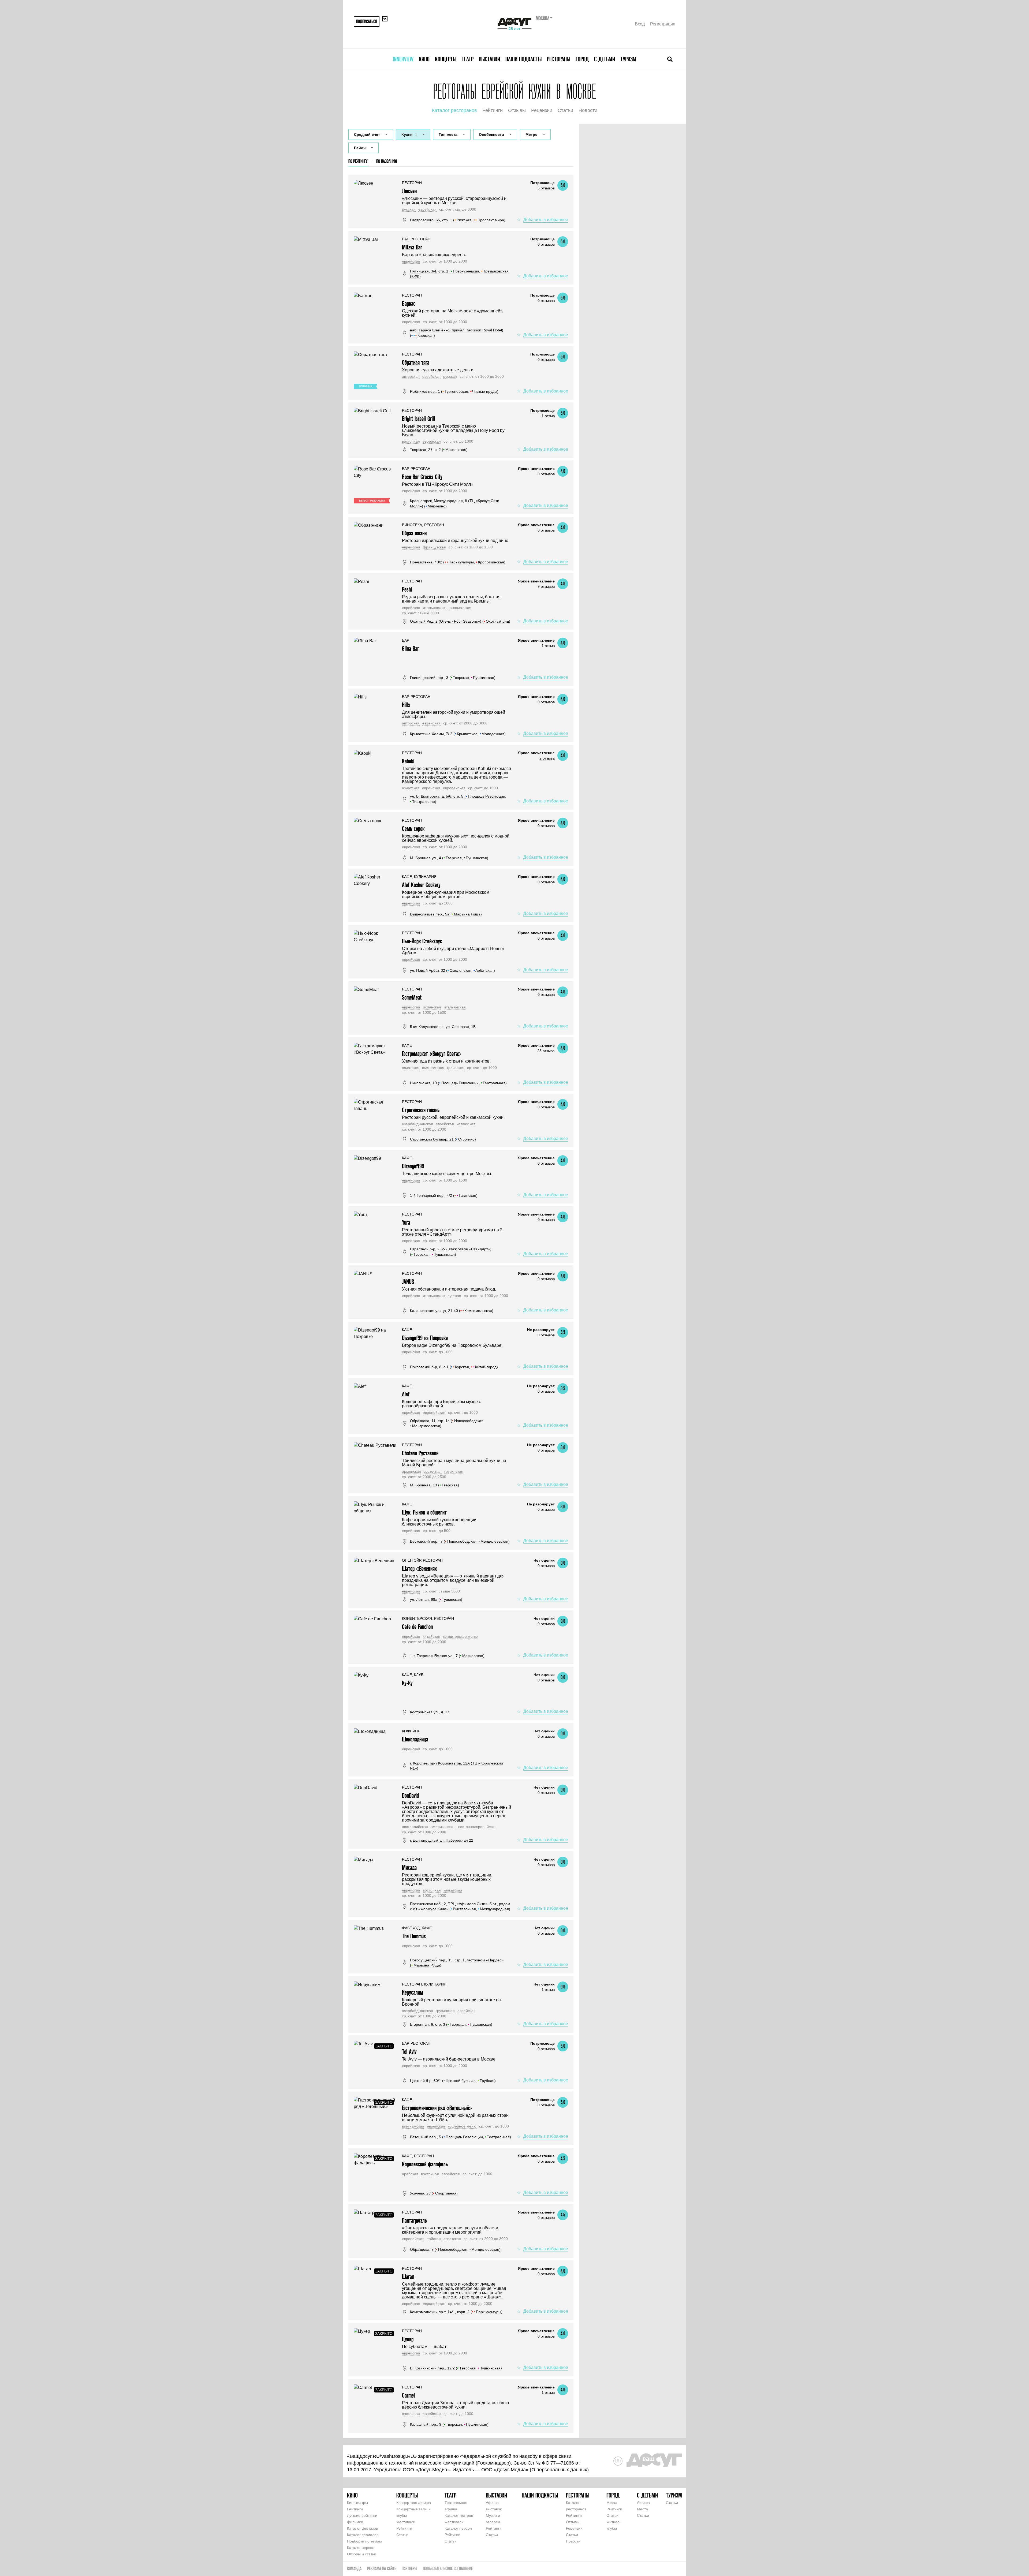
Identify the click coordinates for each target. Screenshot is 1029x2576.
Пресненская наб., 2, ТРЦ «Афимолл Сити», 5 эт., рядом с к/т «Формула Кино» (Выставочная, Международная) (460, 1906)
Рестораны (559, 59)
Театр (468, 59)
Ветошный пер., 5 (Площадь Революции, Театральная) (461, 2137)
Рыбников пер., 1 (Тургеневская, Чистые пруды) (454, 391)
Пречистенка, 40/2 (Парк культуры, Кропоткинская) (458, 562)
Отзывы (517, 110)
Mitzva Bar (412, 247)
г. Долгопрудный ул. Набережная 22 (442, 1840)
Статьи (565, 110)
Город (582, 59)
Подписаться (367, 21)
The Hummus (414, 1936)
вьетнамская (433, 1068)
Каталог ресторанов (454, 110)
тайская (434, 2239)
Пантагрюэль (414, 2220)
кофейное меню (462, 2126)
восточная (411, 441)
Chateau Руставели (420, 1453)
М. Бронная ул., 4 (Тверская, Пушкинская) (449, 858)
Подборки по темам (364, 2541)
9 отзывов (546, 586)
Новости (588, 110)
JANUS (408, 1282)
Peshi (407, 589)
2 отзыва (547, 758)
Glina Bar (410, 648)
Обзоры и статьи (362, 2554)
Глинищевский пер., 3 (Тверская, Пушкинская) (453, 678)
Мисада (409, 1867)
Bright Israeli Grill (418, 419)
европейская (454, 788)
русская (409, 209)
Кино (424, 59)
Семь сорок (413, 829)
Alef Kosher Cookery (421, 885)
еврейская (427, 209)
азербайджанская (417, 1124)
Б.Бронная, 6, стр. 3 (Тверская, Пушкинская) (451, 2024)
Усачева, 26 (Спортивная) (434, 2193)
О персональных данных (559, 2470)
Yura (406, 1222)
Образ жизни (414, 533)
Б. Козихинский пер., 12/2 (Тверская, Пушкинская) (456, 2368)
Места (612, 2503)
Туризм (628, 59)
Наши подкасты (523, 59)
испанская (432, 1007)
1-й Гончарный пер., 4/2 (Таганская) (444, 1195)
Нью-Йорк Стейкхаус (422, 941)
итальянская (434, 608)
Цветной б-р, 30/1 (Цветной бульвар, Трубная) (453, 2081)
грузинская (454, 1471)
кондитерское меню (460, 1636)
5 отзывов (546, 188)
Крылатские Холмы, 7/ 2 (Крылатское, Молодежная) (458, 734)
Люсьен (409, 191)
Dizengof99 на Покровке (425, 1338)
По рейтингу (358, 161)
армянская (411, 1471)
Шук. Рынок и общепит (424, 1512)
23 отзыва (546, 1051)
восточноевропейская (477, 1827)
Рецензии (542, 110)
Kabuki (408, 761)
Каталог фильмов (362, 2528)
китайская (432, 1636)
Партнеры (409, 2568)
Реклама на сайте (382, 2568)
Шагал (408, 2277)
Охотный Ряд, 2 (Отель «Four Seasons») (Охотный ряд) (460, 621)
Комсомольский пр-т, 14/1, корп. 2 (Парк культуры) (456, 2312)
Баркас (409, 303)
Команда (354, 2568)
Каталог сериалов (363, 2535)
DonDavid (410, 1795)
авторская (411, 376)
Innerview (403, 59)
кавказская (466, 1124)
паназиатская (459, 608)
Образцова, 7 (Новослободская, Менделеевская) (455, 2249)
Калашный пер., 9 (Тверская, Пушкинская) (449, 2424)
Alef (406, 1394)
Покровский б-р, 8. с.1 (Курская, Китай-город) (454, 1367)
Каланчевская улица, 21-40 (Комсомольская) (452, 1311)
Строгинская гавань (421, 1110)
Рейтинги (493, 110)
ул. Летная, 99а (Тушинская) (436, 1599)
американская (443, 1827)
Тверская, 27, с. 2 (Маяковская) (439, 450)
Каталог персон (361, 2548)
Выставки (489, 59)
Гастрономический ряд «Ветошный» (437, 2108)
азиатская (411, 788)
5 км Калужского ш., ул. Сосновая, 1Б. (443, 1027)
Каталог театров (459, 2515)
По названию (387, 161)
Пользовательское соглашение (448, 2568)
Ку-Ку (407, 1683)
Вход (640, 24)
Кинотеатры (357, 2503)
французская (434, 547)
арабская (410, 2174)
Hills (406, 705)
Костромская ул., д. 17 (430, 1712)
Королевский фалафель (425, 2164)
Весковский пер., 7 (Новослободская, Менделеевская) (460, 1541)
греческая (456, 1068)
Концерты (446, 59)
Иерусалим (413, 1992)
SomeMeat (412, 997)
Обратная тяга (416, 362)
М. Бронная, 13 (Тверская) (435, 1485)
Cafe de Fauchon (417, 1627)
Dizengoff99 (413, 1166)
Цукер (408, 2339)
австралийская (415, 1827)
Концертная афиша (414, 2503)
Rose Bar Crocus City (422, 477)
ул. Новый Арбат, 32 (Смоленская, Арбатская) (452, 970)
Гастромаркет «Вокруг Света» (431, 1054)
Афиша (643, 2503)
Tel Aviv (409, 2052)
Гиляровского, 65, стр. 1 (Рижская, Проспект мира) (458, 220)
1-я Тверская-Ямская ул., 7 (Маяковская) (447, 1656)
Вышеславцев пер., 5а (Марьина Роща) (446, 914)
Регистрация (663, 24)
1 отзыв (548, 416)
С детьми (605, 59)
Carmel (408, 2395)
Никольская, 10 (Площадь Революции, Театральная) (458, 1083)
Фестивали (406, 2522)
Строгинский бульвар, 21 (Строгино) (443, 1139)
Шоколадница (415, 1739)
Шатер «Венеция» (420, 1569)
